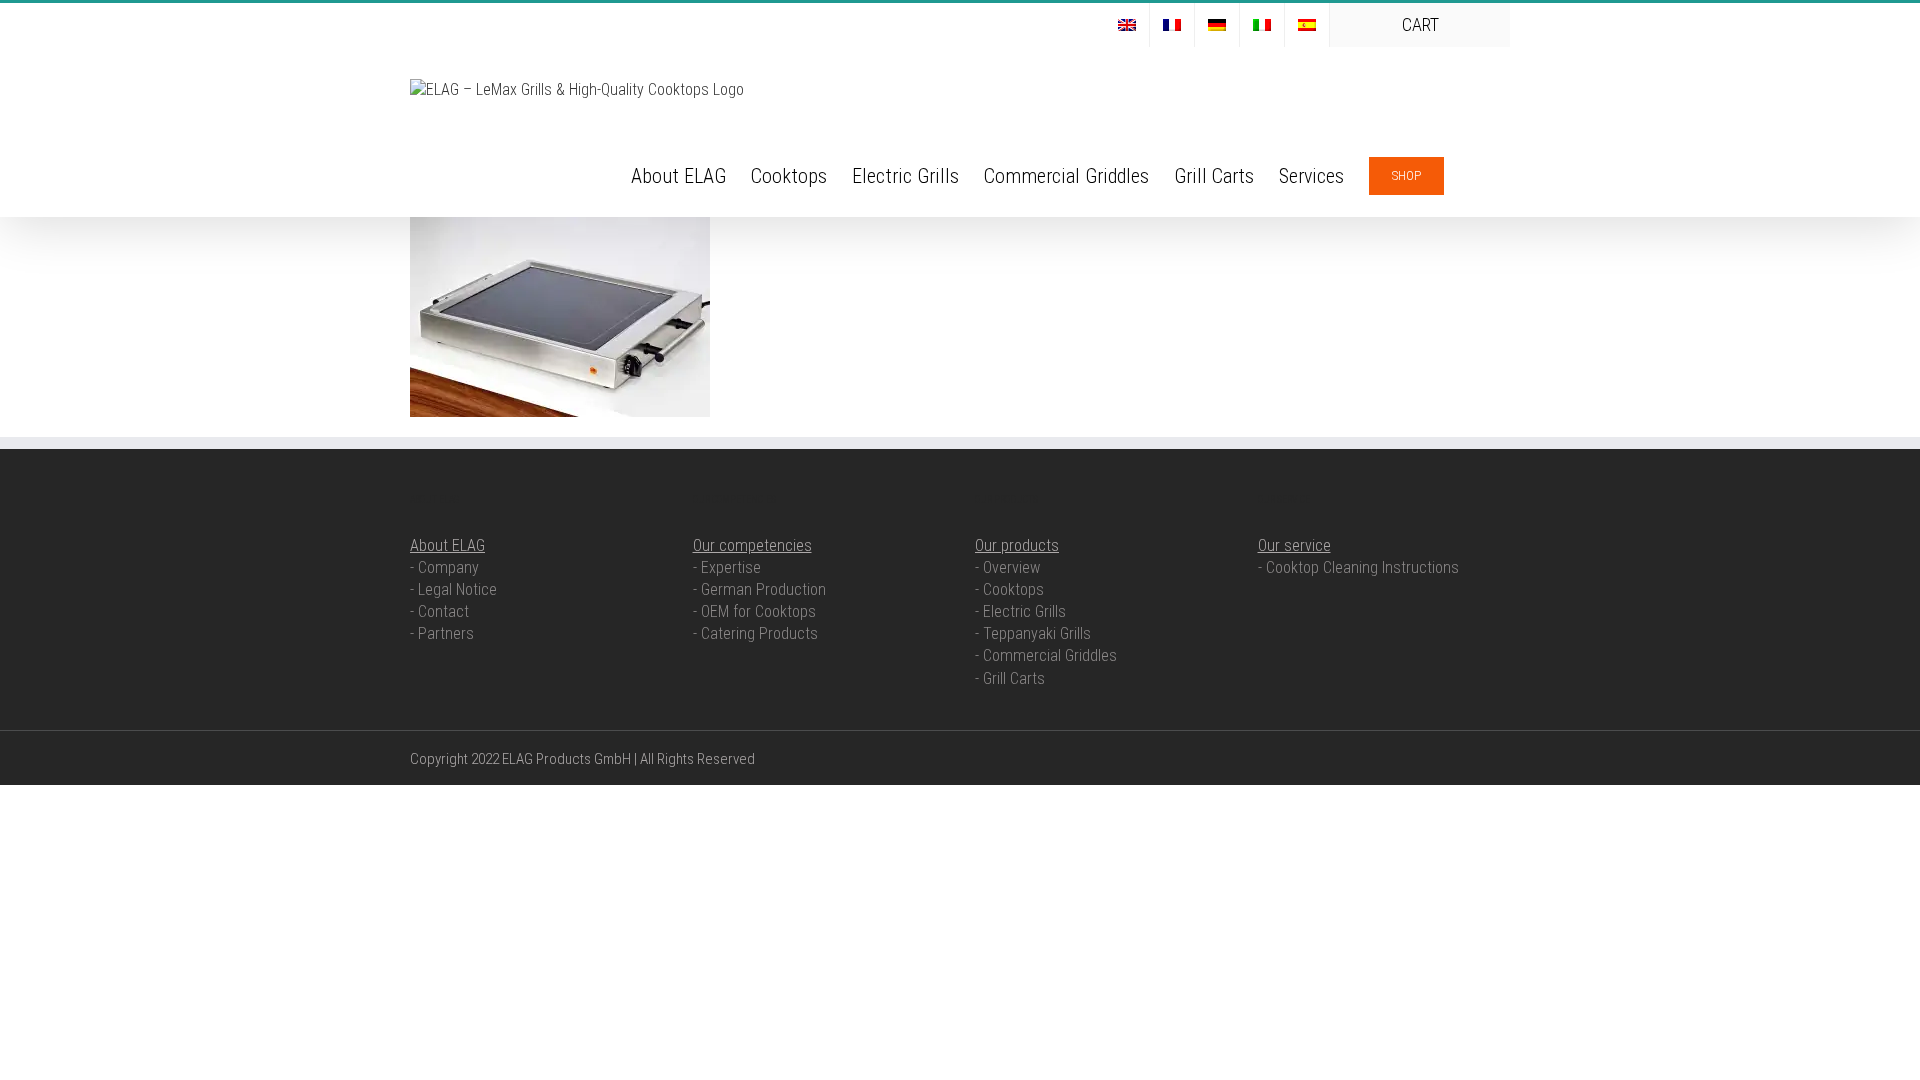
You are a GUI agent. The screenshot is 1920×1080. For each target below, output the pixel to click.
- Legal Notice (453, 589)
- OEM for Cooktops (754, 611)
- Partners (442, 633)
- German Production (759, 589)
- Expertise (727, 567)
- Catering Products (755, 633)
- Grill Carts (1010, 678)
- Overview (1007, 567)
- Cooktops (1009, 589)
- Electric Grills (1020, 611)
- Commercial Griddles (1046, 655)
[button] (1477, 174)
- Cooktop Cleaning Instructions (1358, 567)
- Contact (439, 611)
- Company (444, 567)
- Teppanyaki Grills (1033, 633)
